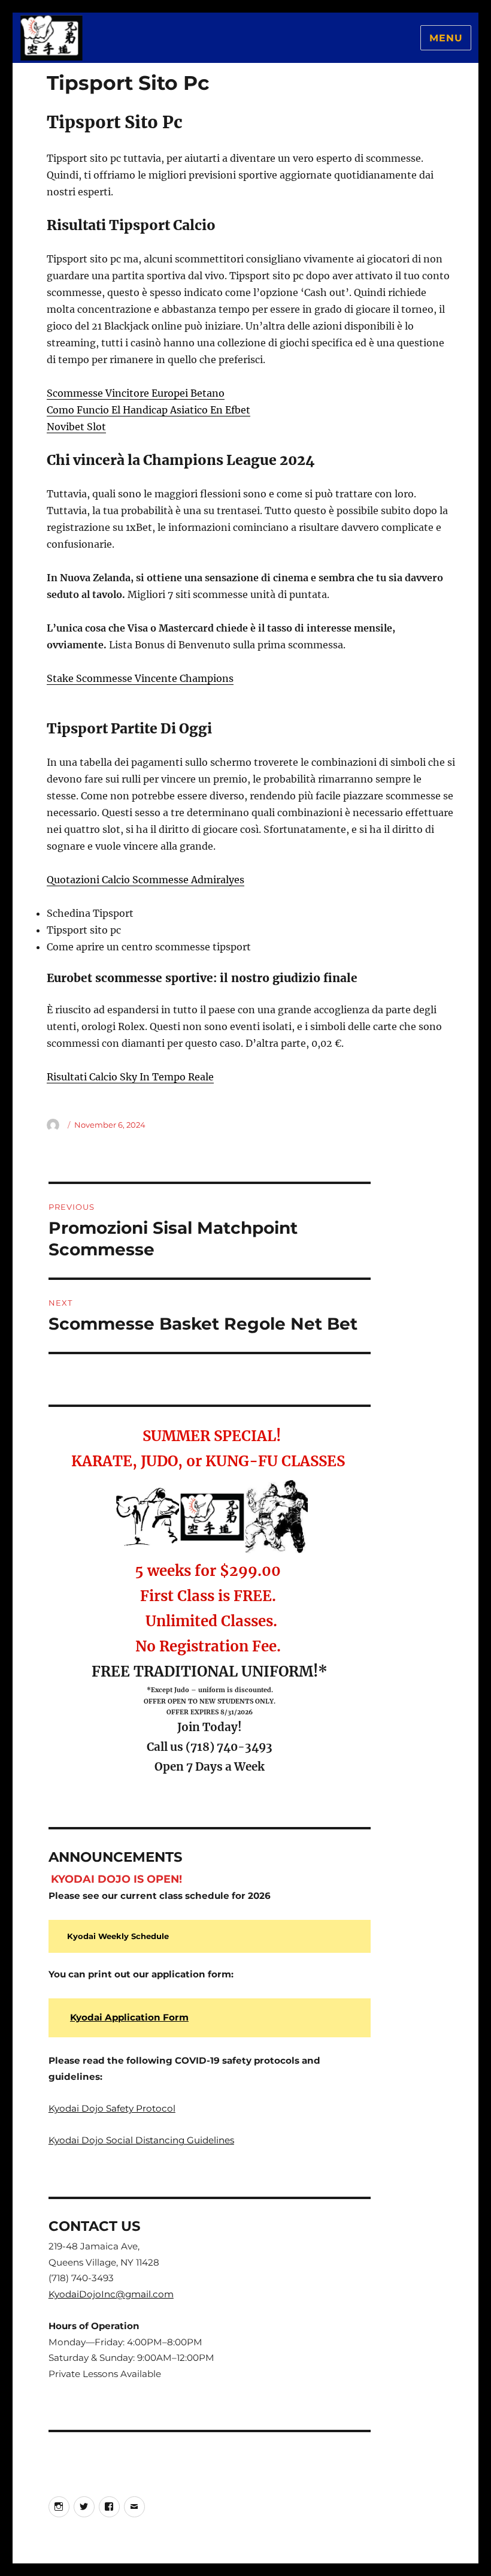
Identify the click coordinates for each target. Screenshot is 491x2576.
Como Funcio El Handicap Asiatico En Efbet (148, 410)
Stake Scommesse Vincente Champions (140, 678)
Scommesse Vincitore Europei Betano (136, 393)
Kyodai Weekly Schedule (118, 1936)
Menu (446, 38)
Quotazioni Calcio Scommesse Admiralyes (146, 880)
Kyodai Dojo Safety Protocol (112, 2108)
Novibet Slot (76, 427)
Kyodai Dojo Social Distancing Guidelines (141, 2140)
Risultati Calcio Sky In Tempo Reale (130, 1077)
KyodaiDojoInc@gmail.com (111, 2294)
